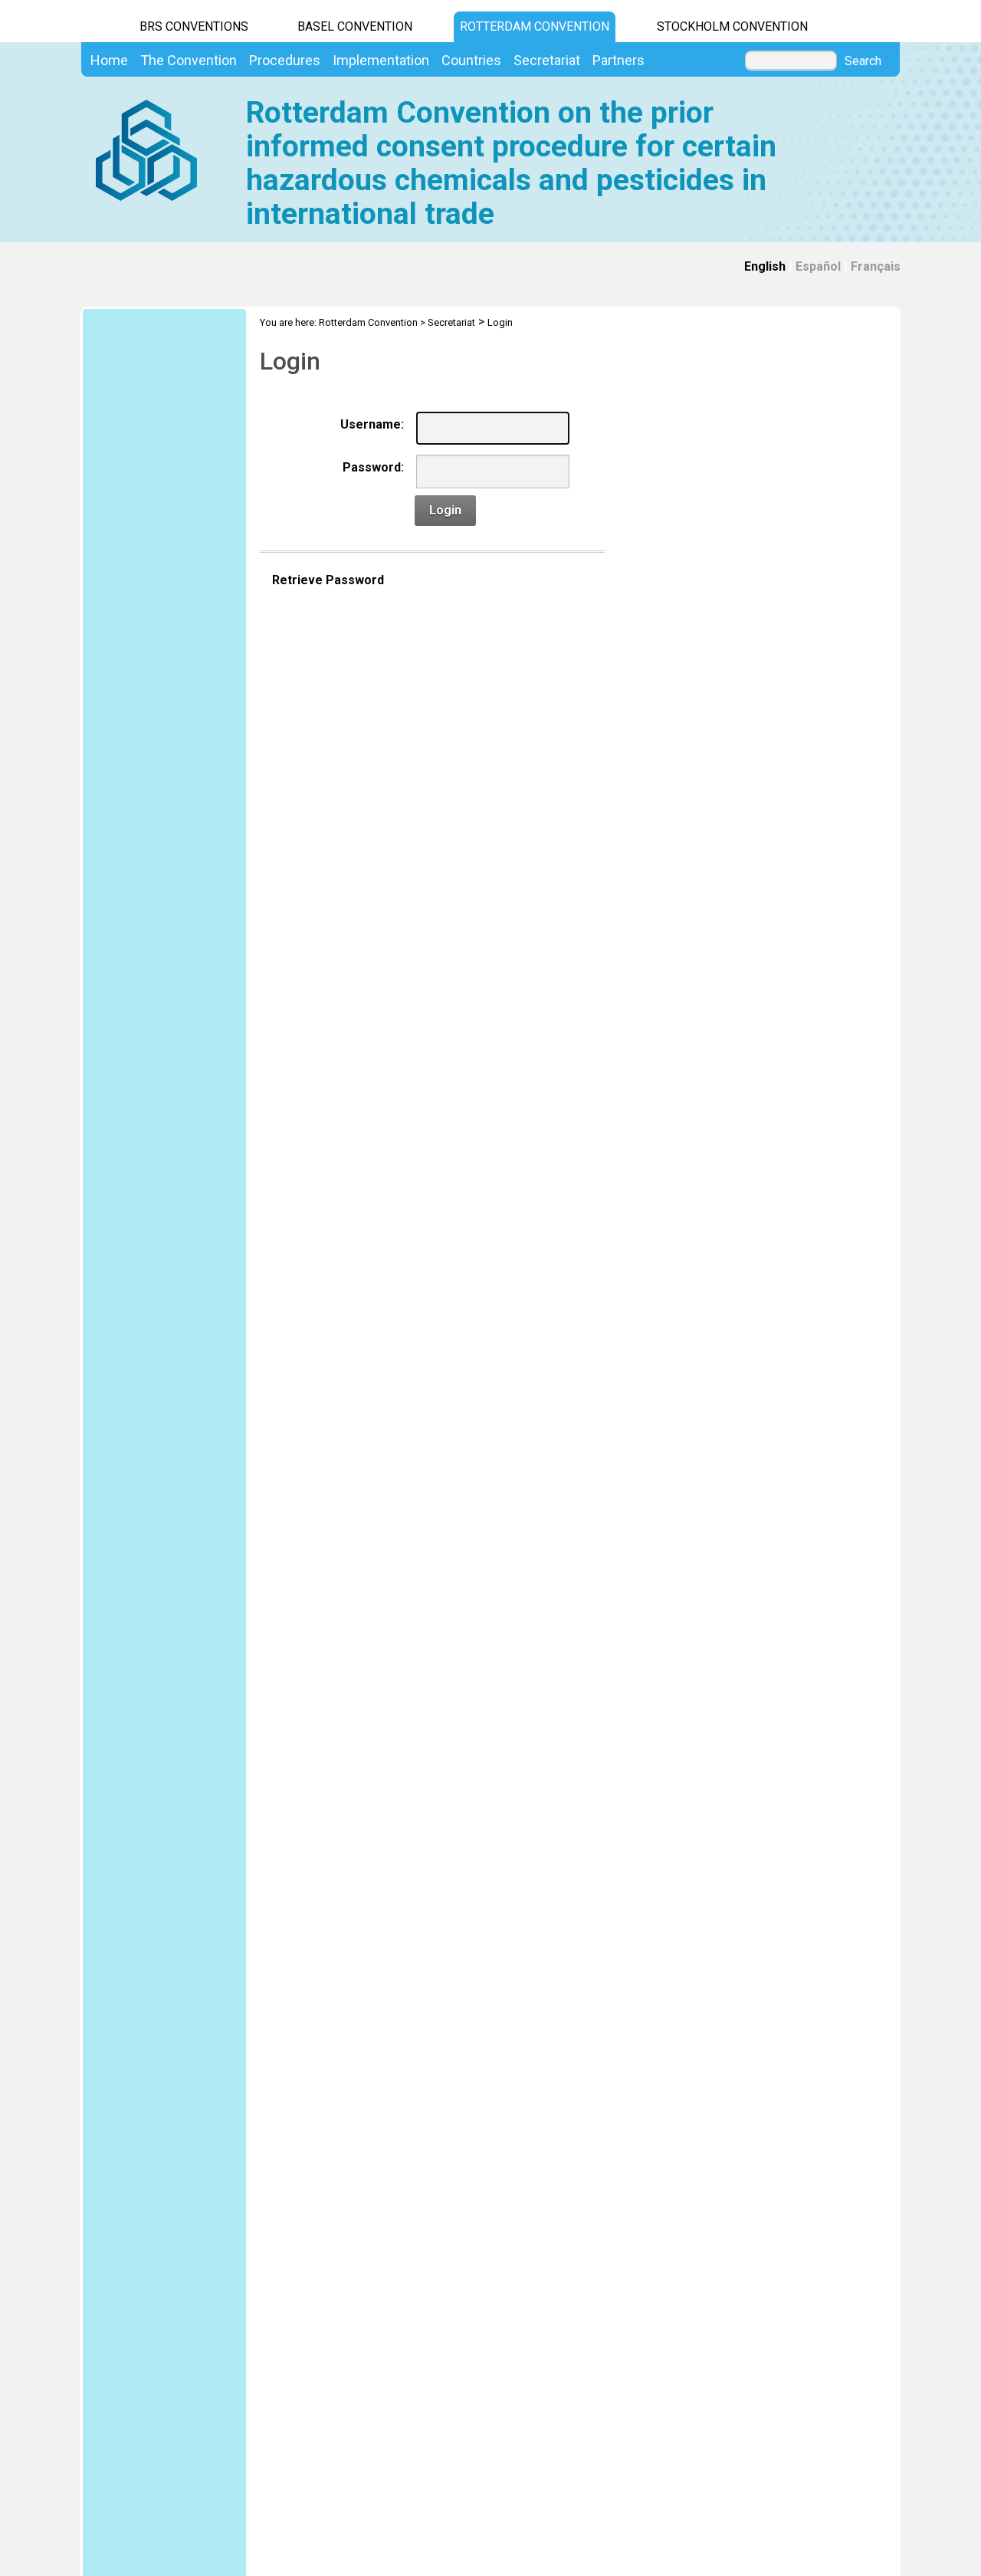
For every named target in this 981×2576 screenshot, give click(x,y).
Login (500, 322)
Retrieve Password (328, 580)
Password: (373, 467)
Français (876, 266)
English (765, 266)
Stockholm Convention (732, 26)
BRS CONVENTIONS (194, 26)
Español (818, 266)
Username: (372, 424)
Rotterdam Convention (535, 26)
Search (863, 61)
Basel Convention (355, 26)
